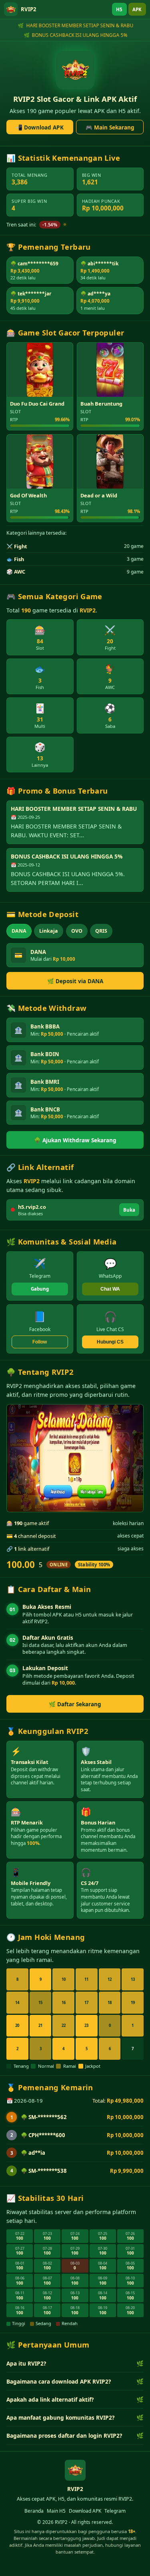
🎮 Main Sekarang (110, 127)
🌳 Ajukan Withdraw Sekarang (75, 1140)
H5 (119, 9)
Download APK (85, 2511)
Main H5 (56, 2511)
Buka (129, 1210)
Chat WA (110, 1289)
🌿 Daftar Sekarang (75, 1704)
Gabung (40, 1289)
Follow (40, 1342)
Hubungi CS (110, 1342)
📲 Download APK (40, 127)
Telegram (115, 2511)
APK (137, 9)
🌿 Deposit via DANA (75, 981)
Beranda (34, 2511)
